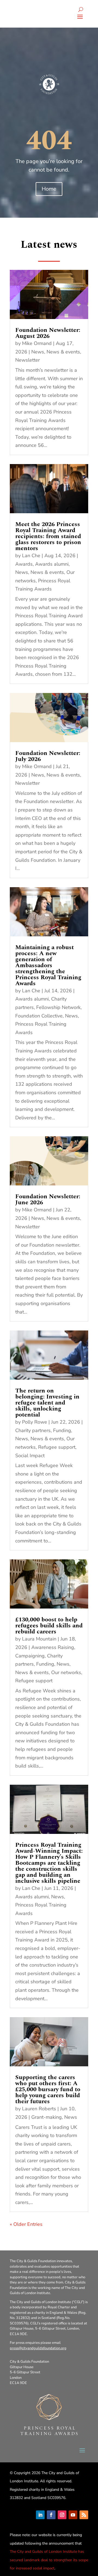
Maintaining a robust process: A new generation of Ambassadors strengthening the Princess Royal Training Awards (48, 965)
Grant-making (47, 2117)
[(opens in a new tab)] (49, 294)
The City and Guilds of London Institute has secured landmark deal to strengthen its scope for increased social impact (49, 2560)
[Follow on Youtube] (73, 2515)
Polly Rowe (35, 1422)
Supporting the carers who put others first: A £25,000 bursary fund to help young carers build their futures (48, 2089)
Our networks (66, 1672)
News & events (63, 352)
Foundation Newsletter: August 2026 (48, 333)
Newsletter (27, 360)
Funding (62, 1430)
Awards (24, 564)
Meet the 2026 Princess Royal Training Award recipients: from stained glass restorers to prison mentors (48, 536)
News (38, 352)
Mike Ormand (37, 343)
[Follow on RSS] (84, 2515)
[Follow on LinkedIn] (40, 2515)
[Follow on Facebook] (51, 2515)
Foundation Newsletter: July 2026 (48, 756)
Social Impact (30, 1456)
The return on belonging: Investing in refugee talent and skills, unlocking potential (47, 1403)
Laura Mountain (39, 1639)
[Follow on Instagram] (62, 2515)
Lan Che (31, 556)
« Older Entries (26, 2224)
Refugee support (57, 1447)
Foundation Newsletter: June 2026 (48, 1200)
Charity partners (33, 1430)
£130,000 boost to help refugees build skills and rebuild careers (49, 1626)
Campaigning (30, 1656)
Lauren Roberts (39, 2109)
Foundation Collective (39, 1016)
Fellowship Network (58, 1007)
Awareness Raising (53, 1647)
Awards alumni (52, 564)
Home (49, 189)
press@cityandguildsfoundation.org (38, 2348)
